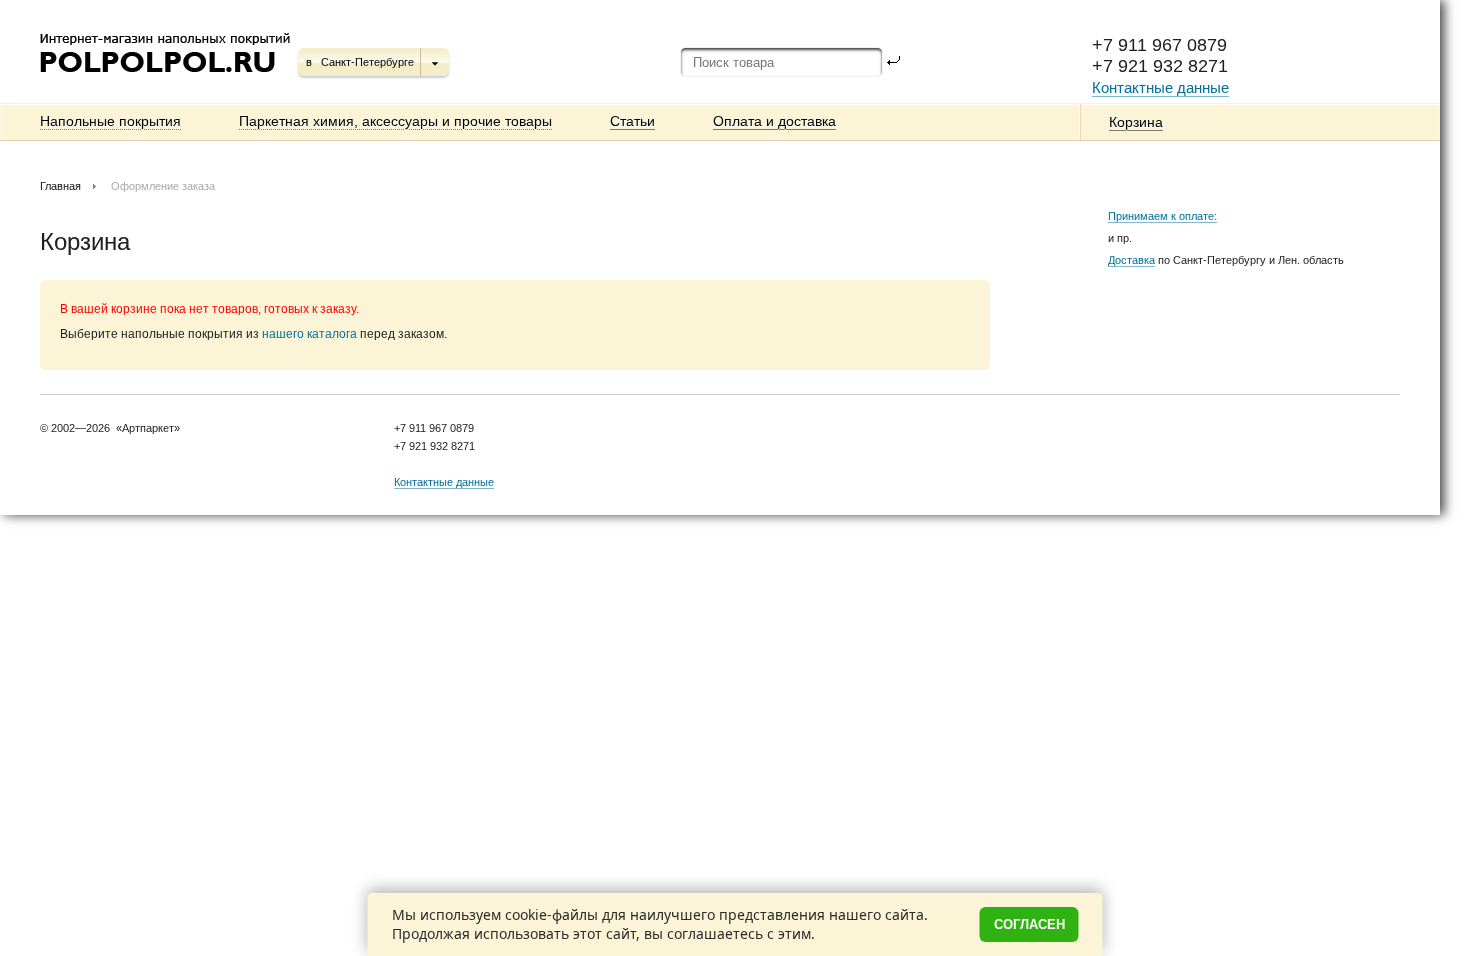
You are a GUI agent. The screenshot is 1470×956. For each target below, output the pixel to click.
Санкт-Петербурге (367, 62)
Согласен (1029, 924)
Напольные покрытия (110, 121)
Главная (60, 186)
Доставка (1131, 260)
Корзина (1136, 122)
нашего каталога (309, 334)
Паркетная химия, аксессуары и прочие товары (395, 121)
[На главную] (166, 80)
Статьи (632, 121)
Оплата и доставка (774, 121)
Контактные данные (1160, 87)
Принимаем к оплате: (1162, 216)
